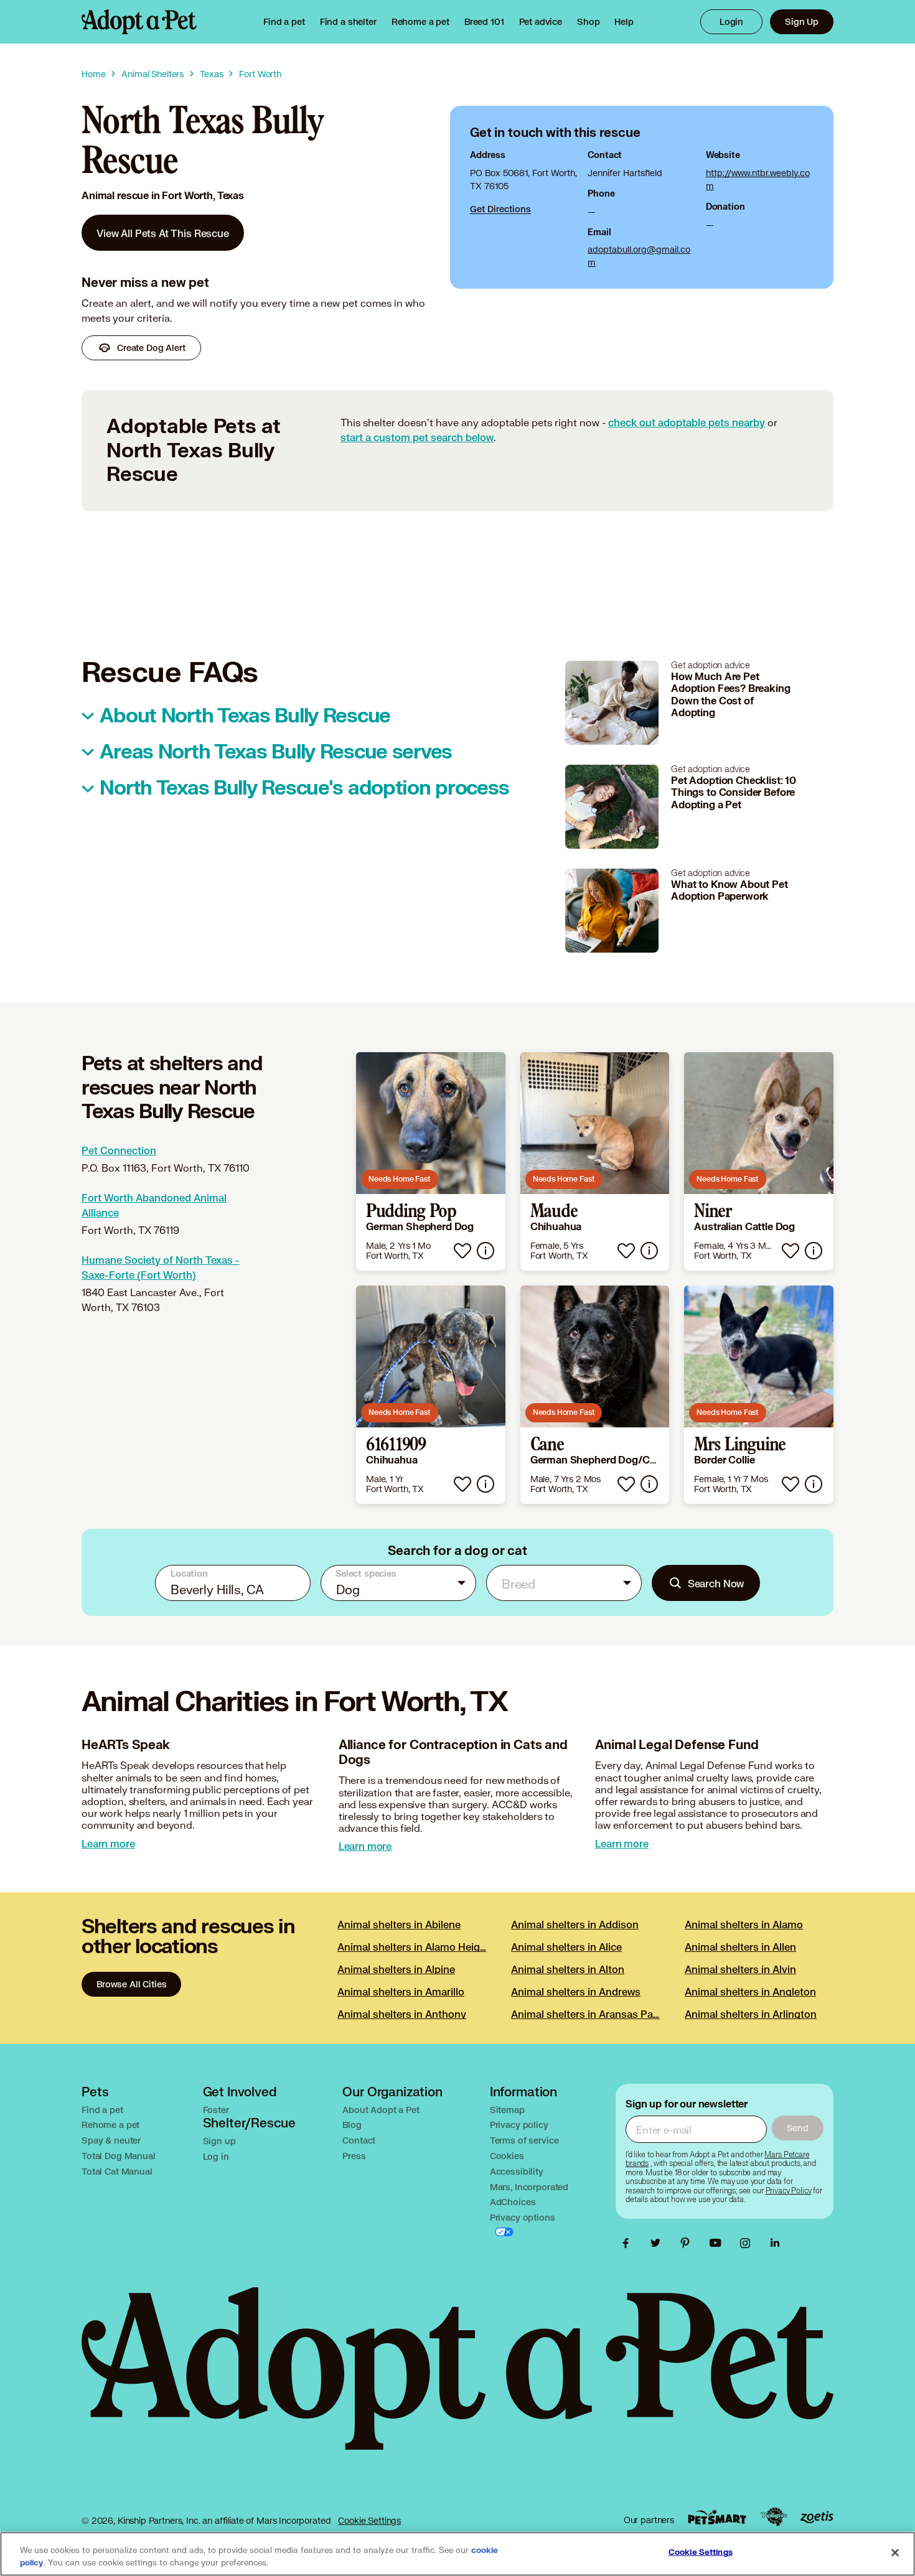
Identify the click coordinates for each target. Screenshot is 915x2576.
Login (731, 21)
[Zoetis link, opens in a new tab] (817, 2517)
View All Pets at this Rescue (163, 233)
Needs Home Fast (400, 1179)
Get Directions (500, 209)
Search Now (716, 1583)
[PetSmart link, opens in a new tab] (717, 2517)
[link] (420, 22)
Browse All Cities (131, 1984)
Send (798, 2128)
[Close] (895, 2553)
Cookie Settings (369, 2520)
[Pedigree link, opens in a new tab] (774, 2517)
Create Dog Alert (151, 348)
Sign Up (802, 21)
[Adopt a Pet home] (139, 22)
